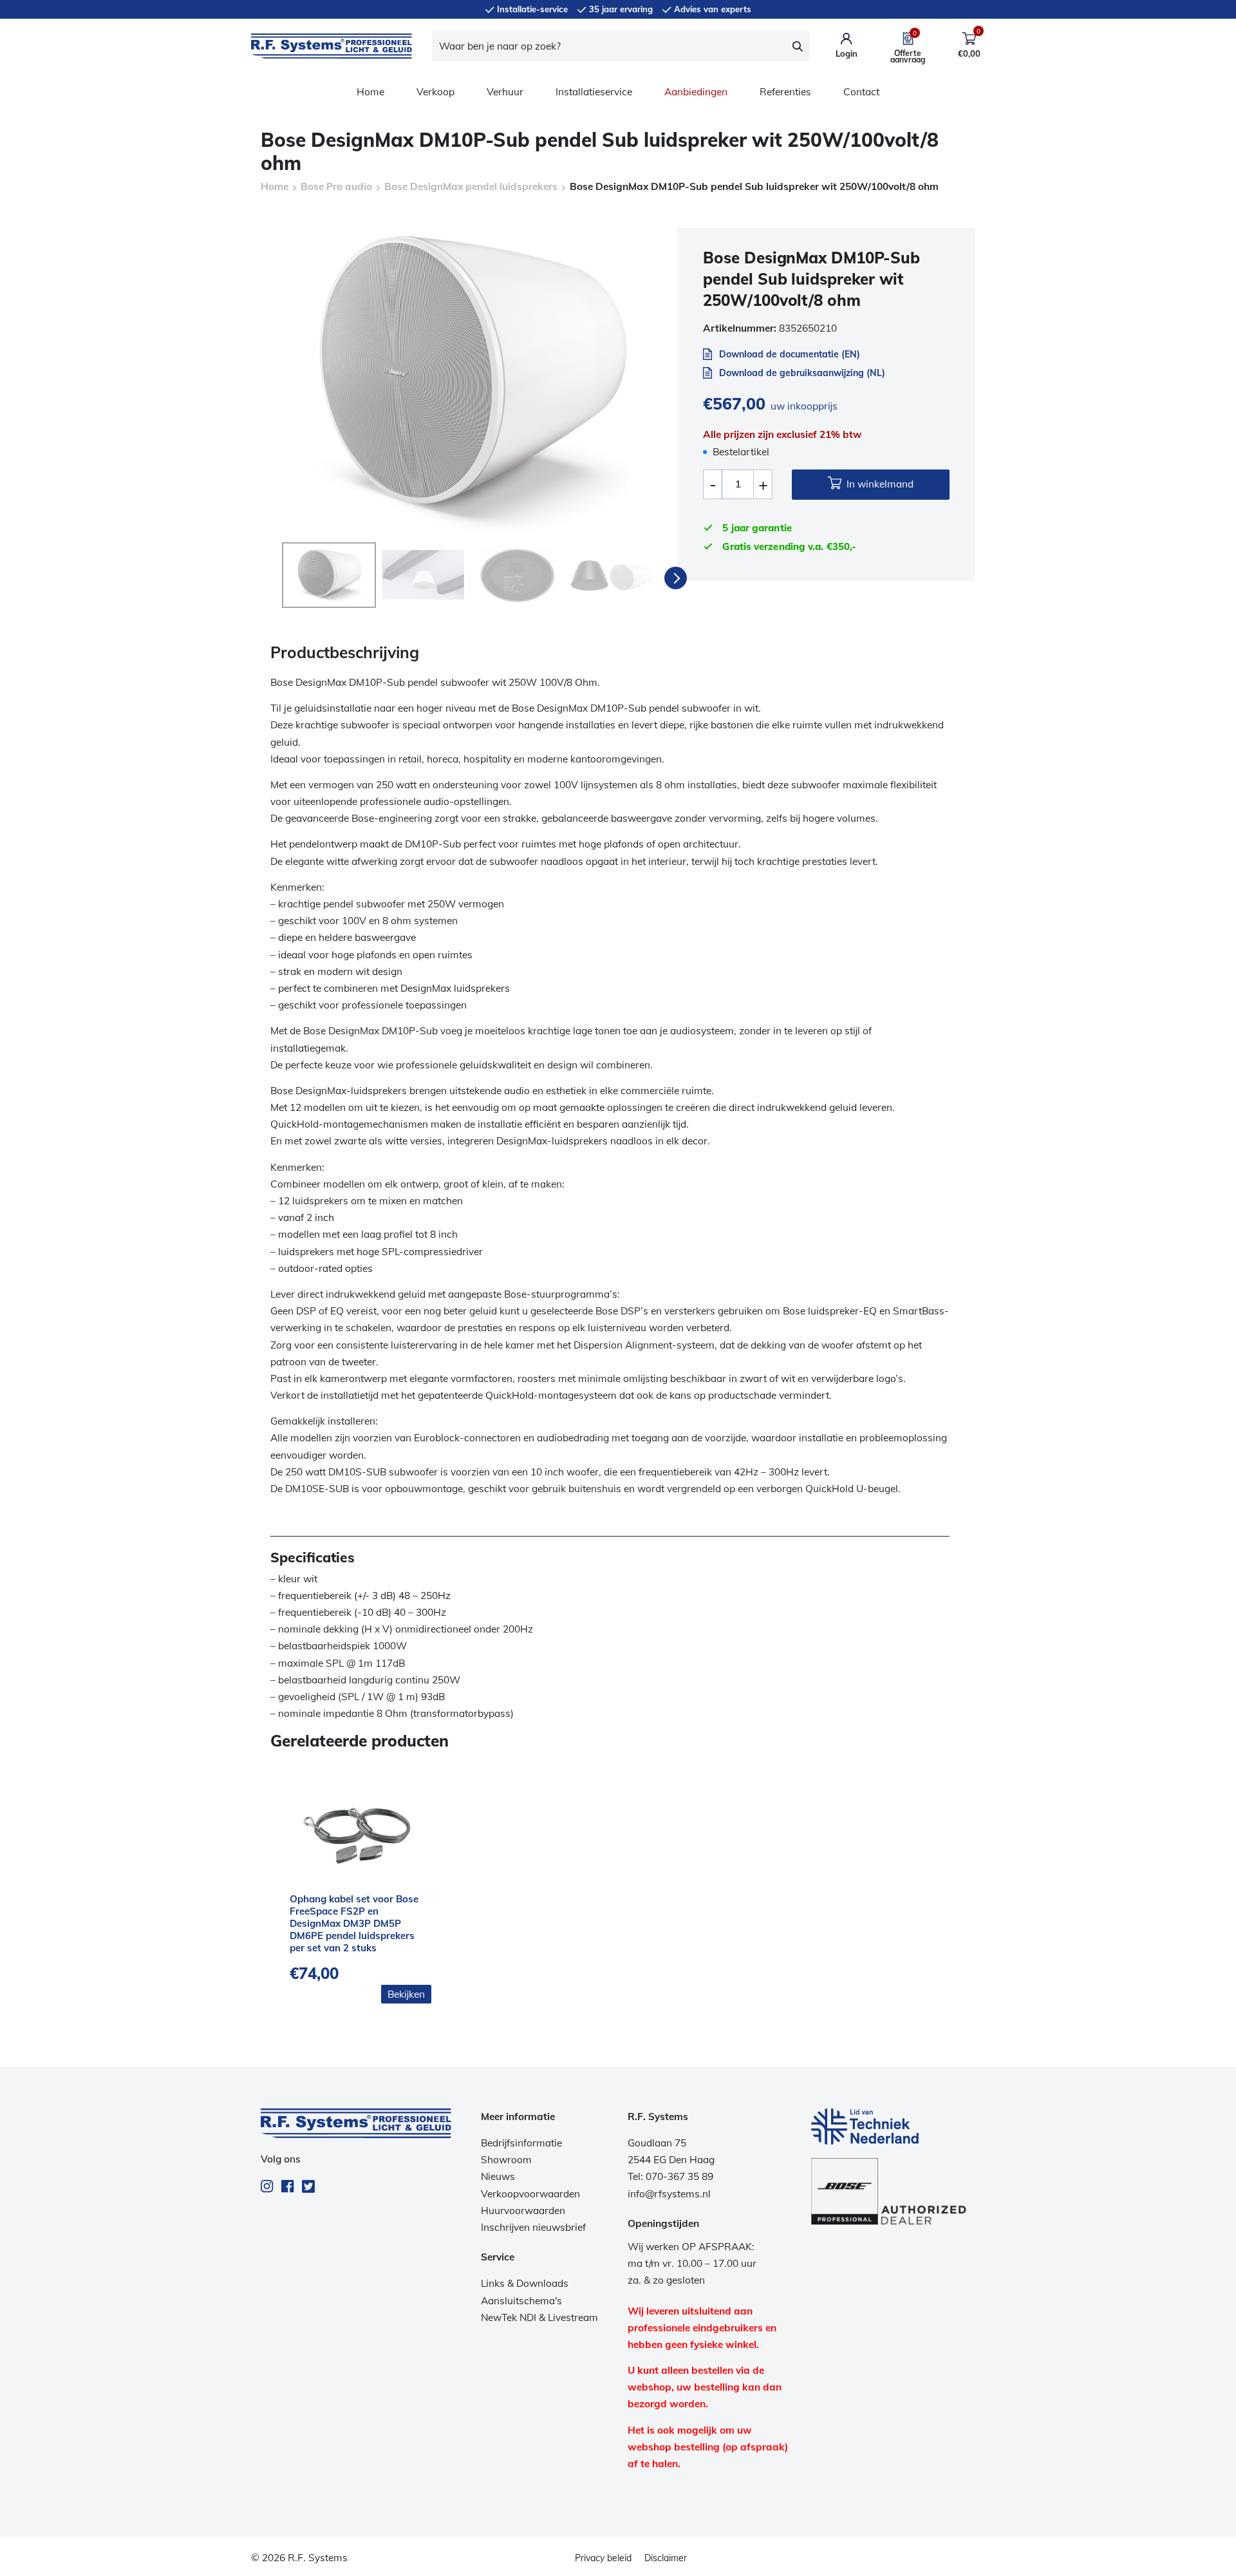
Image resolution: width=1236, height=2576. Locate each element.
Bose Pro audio (336, 186)
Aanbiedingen (696, 92)
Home (370, 92)
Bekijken (406, 1994)
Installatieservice (594, 92)
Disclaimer (666, 2558)
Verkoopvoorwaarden (530, 2194)
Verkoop (435, 92)
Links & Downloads (525, 2283)
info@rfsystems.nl (669, 2194)
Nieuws (498, 2176)
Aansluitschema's (521, 2301)
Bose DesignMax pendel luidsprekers (471, 186)
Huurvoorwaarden (523, 2211)
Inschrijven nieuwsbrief (533, 2227)
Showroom (506, 2160)
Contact (861, 92)
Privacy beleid (603, 2558)
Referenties (785, 92)
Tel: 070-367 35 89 (670, 2176)
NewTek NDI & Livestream (539, 2317)
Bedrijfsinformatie (521, 2143)
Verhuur (505, 92)
